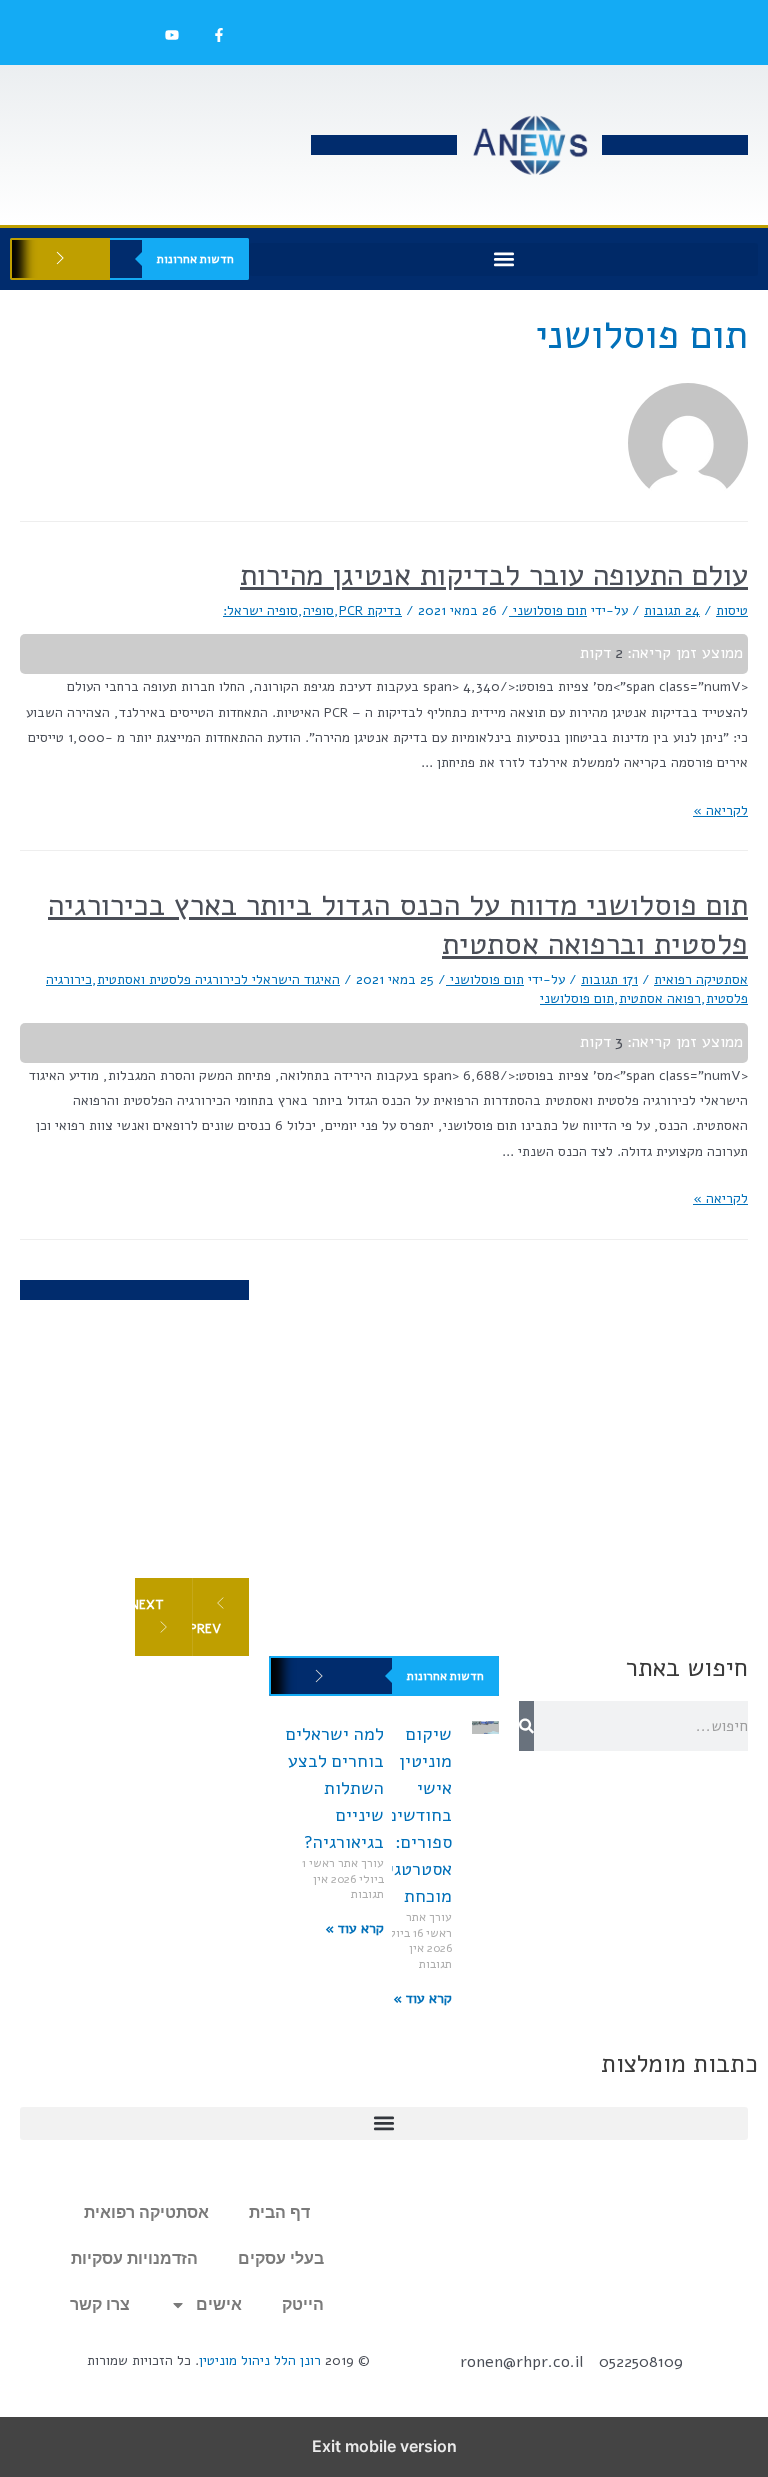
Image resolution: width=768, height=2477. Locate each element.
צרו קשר (100, 2304)
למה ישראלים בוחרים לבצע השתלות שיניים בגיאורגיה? (335, 1788)
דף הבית (279, 2212)
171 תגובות (609, 979)
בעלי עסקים (281, 2258)
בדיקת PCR (370, 610)
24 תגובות (672, 610)
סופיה (318, 610)
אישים (219, 2304)
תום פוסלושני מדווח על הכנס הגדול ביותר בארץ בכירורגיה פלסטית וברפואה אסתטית (398, 925)
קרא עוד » (422, 1998)
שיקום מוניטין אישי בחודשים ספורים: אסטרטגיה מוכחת (415, 1815)
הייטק (303, 2304)
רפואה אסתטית (660, 998)
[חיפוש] (526, 1726)
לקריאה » (720, 810)
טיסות (732, 610)
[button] (503, 259)
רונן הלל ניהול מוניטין (260, 2360)
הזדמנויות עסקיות (134, 2258)
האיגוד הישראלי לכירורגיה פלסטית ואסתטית (218, 979)
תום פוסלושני (577, 998)
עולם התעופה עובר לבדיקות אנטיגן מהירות (494, 575)
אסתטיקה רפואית (701, 979)
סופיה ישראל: (260, 610)
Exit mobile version (384, 2446)
